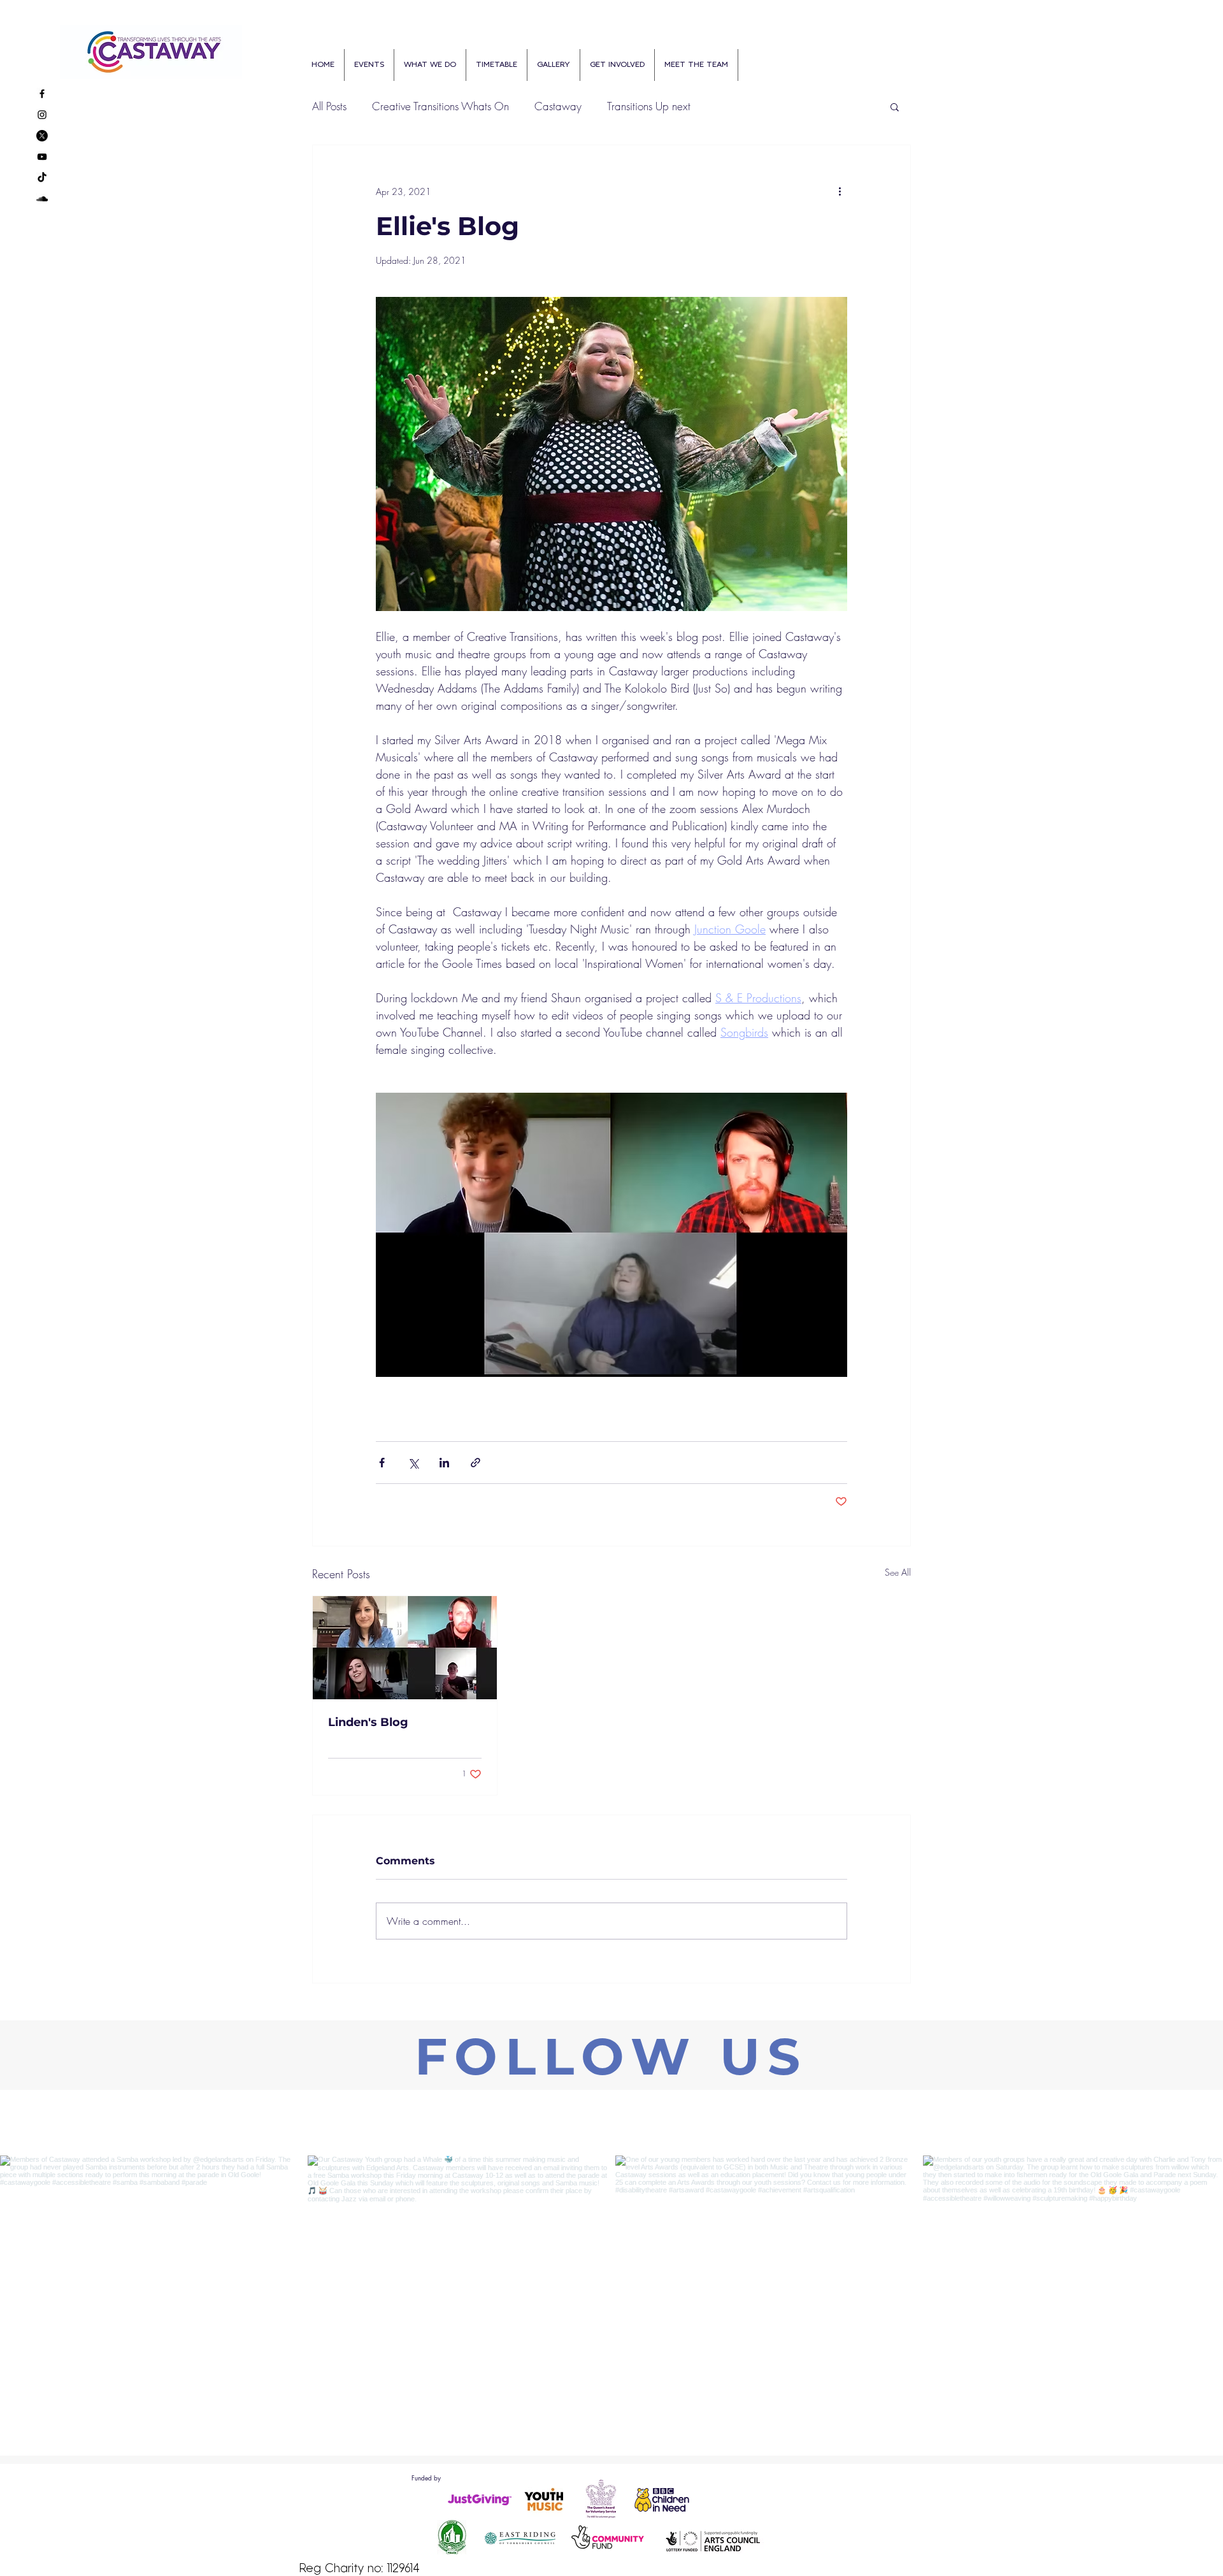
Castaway (558, 106)
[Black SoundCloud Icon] (42, 199)
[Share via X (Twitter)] (413, 1463)
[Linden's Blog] (405, 1648)
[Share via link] (476, 1463)
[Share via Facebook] (382, 1463)
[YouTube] (42, 157)
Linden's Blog (368, 1722)
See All (898, 1572)
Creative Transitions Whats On (440, 106)
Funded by (426, 2478)
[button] (895, 106)
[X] (42, 136)
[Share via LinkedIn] (444, 1463)
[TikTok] (42, 178)
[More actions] (840, 191)
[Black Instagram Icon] (42, 115)
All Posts (329, 106)
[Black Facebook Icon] (42, 94)
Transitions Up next (649, 106)
